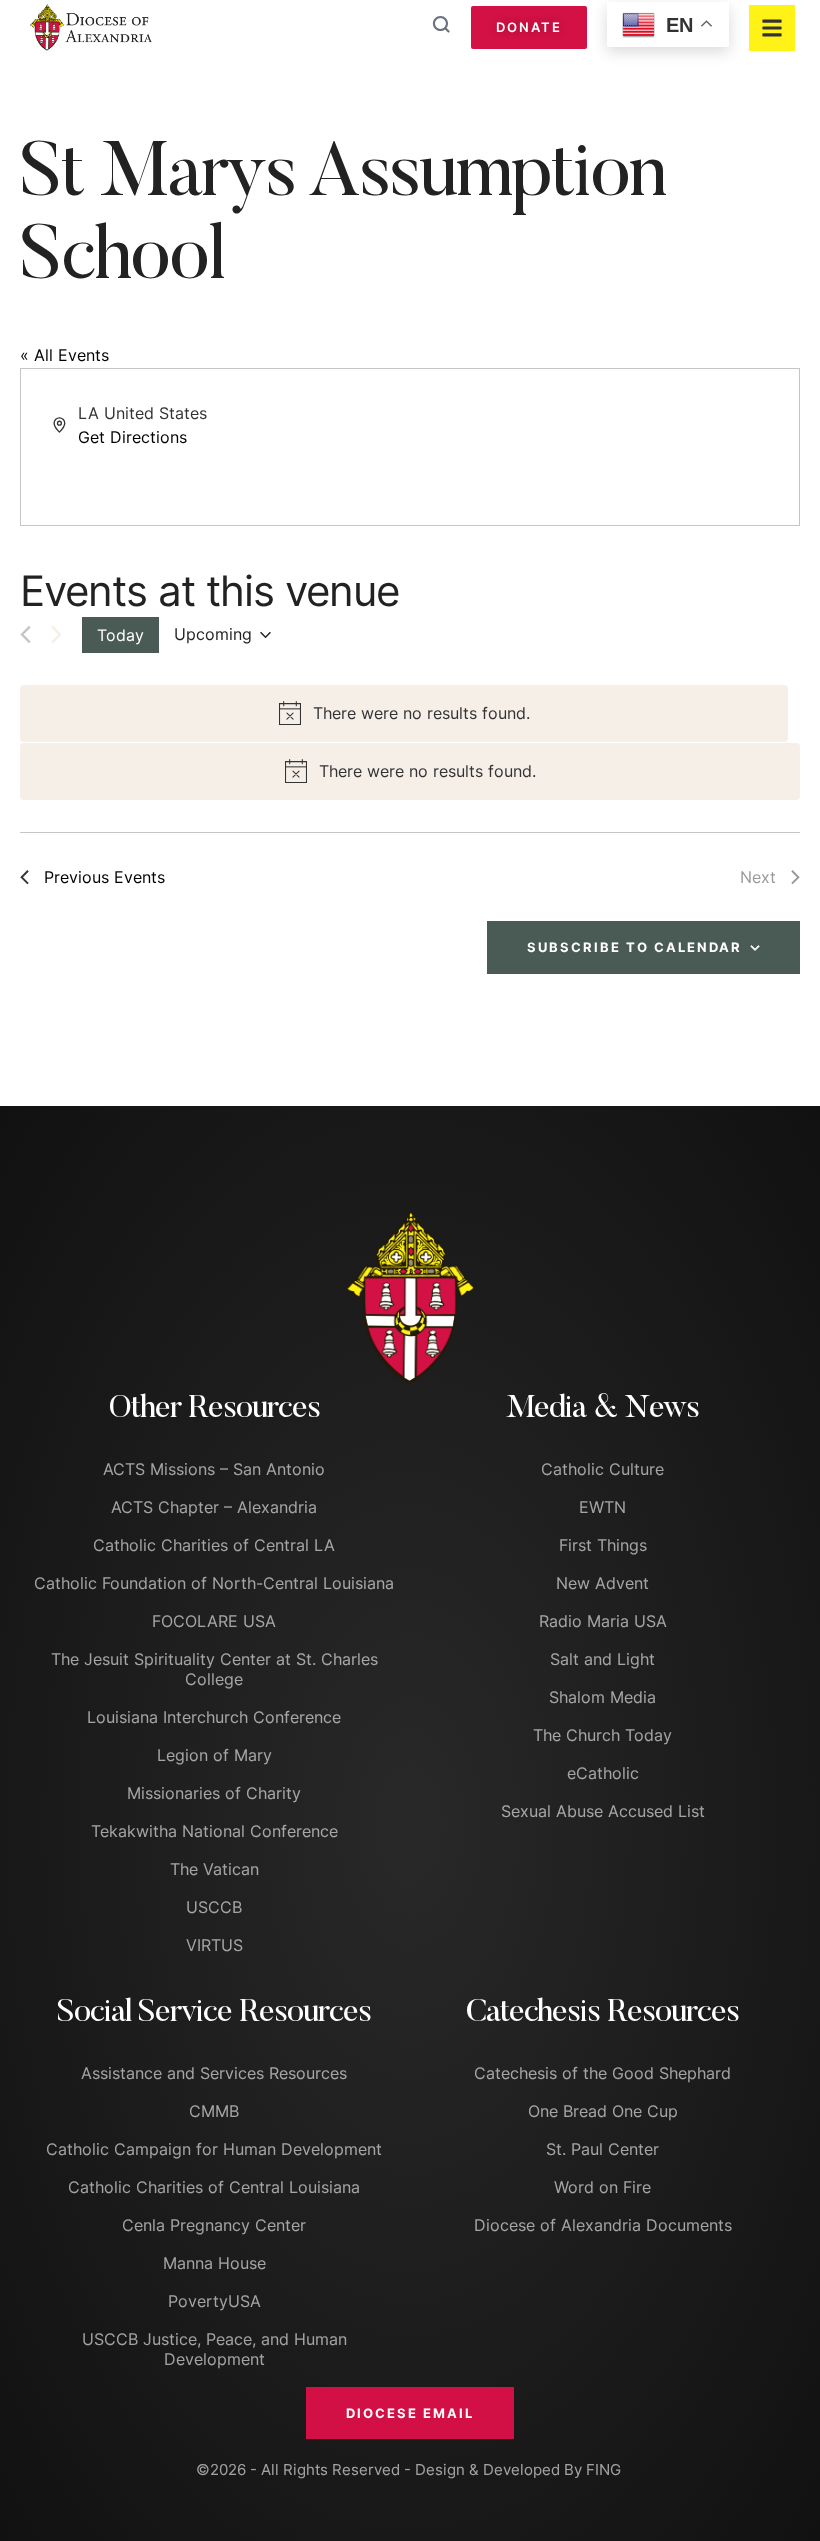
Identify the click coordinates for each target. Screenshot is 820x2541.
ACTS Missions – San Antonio (214, 1469)
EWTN (602, 1507)
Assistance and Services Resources (214, 2073)
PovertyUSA (214, 2301)
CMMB (214, 2111)
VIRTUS (214, 1945)
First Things (603, 1545)
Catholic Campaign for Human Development (214, 2149)
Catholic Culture (602, 1469)
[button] (410, 2413)
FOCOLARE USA (214, 1621)
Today (120, 635)
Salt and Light (602, 1659)
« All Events (64, 355)
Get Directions (132, 437)
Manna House (214, 2263)
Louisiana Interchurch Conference (214, 1717)
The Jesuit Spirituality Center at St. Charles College (214, 1669)
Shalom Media (602, 1697)
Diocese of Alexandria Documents (603, 2225)
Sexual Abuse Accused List (603, 1811)
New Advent (602, 1583)
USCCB (214, 1907)
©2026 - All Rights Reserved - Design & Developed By (391, 2469)
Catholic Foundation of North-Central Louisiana (214, 1583)
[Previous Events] (25, 634)
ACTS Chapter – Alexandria (214, 1507)
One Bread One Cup (603, 2111)
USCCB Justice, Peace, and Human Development (214, 2349)
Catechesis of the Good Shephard (602, 2073)
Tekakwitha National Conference (214, 1831)
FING (603, 2469)
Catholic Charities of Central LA (214, 1545)
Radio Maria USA (603, 1621)
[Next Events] (56, 634)
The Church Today (602, 1735)
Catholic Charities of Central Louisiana (214, 2187)
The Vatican (214, 1869)
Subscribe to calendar (634, 947)
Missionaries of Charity (214, 1793)
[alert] (404, 713)
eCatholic (603, 1773)
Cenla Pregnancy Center (214, 2225)
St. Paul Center (602, 2149)
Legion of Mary (214, 1755)
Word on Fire (602, 2187)
